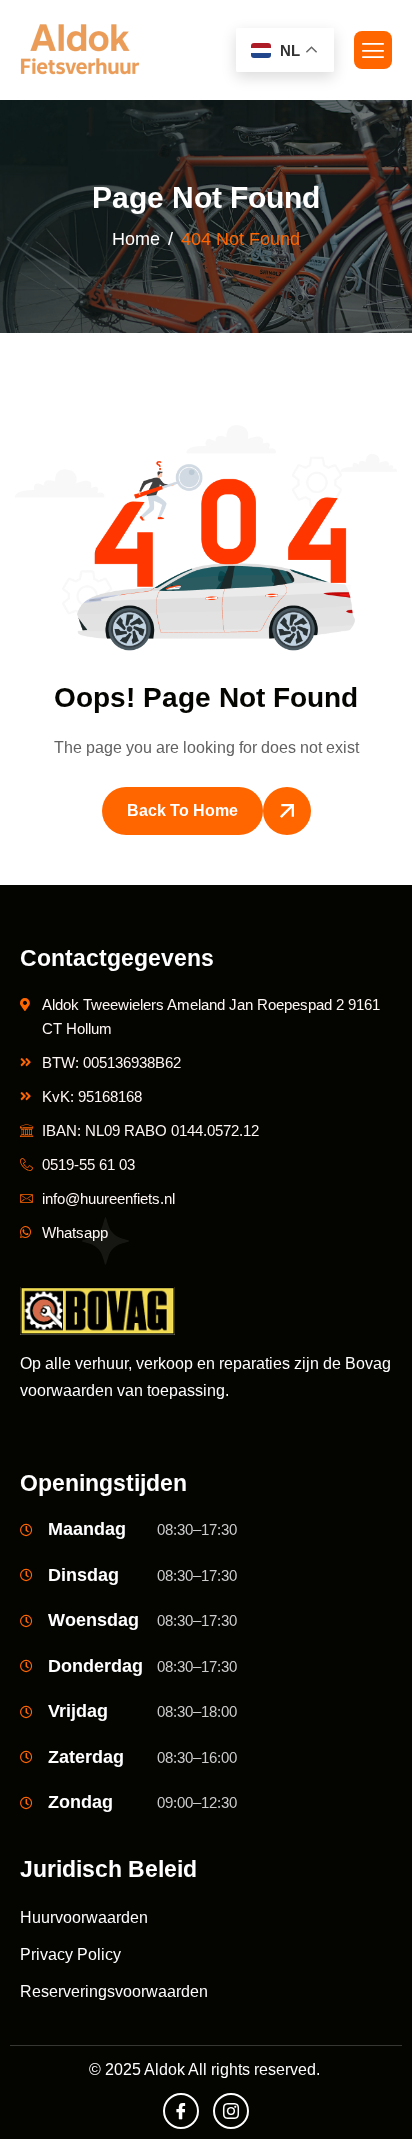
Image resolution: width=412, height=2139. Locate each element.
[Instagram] (231, 2111)
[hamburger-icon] (373, 50)
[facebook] (181, 2111)
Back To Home (182, 810)
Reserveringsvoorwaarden (114, 1991)
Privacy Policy (70, 1954)
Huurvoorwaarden (84, 1917)
